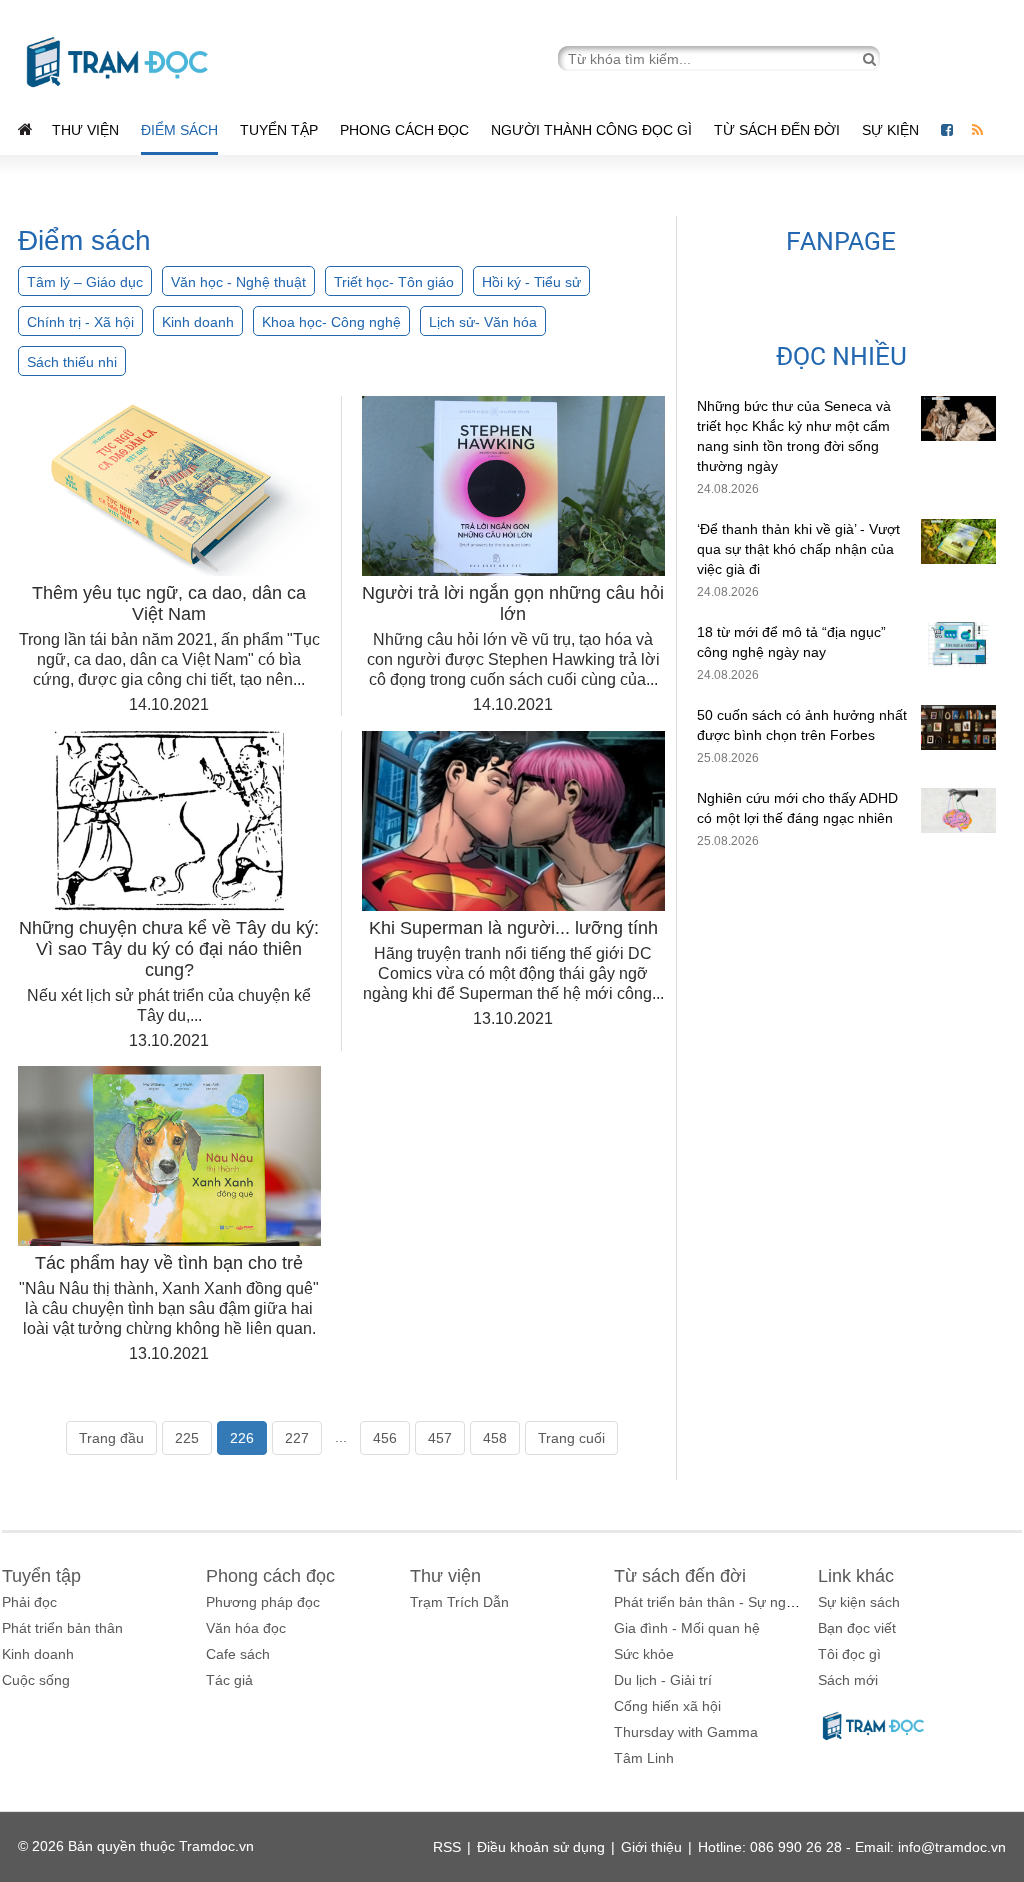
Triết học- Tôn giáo (394, 282)
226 (242, 1438)
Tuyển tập (279, 130)
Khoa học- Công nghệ (331, 322)
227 (297, 1438)
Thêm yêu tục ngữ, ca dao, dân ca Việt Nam (169, 603)
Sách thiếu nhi (72, 362)
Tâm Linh (644, 1758)
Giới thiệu (651, 1847)
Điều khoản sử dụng (541, 1847)
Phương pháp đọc (263, 1602)
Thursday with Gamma (686, 1732)
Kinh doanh (198, 322)
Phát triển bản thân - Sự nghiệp (713, 1602)
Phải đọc (29, 1602)
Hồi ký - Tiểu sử (531, 282)
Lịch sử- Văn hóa (483, 322)
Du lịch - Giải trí (663, 1680)
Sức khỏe (644, 1654)
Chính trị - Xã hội (80, 322)
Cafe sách (238, 1654)
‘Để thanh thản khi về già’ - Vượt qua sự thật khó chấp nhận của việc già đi (798, 549)
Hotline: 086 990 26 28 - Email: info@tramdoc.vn (852, 1847)
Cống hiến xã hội (667, 1706)
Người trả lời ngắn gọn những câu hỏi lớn (513, 603)
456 (385, 1438)
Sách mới (848, 1680)
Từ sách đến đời (777, 130)
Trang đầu (111, 1438)
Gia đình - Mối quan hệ (687, 1628)
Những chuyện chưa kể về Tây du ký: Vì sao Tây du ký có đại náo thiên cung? (169, 949)
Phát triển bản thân (62, 1628)
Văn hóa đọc (246, 1628)
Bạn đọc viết (857, 1628)
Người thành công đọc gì (591, 130)
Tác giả (229, 1680)
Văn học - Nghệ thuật (238, 282)
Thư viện (85, 130)
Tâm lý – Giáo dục (85, 282)
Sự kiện (892, 130)
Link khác (856, 1576)
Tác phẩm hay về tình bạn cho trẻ (169, 1263)
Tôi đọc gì (849, 1654)
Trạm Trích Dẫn (459, 1602)
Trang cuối (571, 1438)
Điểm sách (179, 130)
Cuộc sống (36, 1680)
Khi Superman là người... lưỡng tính (513, 928)
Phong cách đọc (404, 130)
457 (440, 1438)
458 (495, 1438)
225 (187, 1438)
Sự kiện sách (859, 1602)
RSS (447, 1847)
